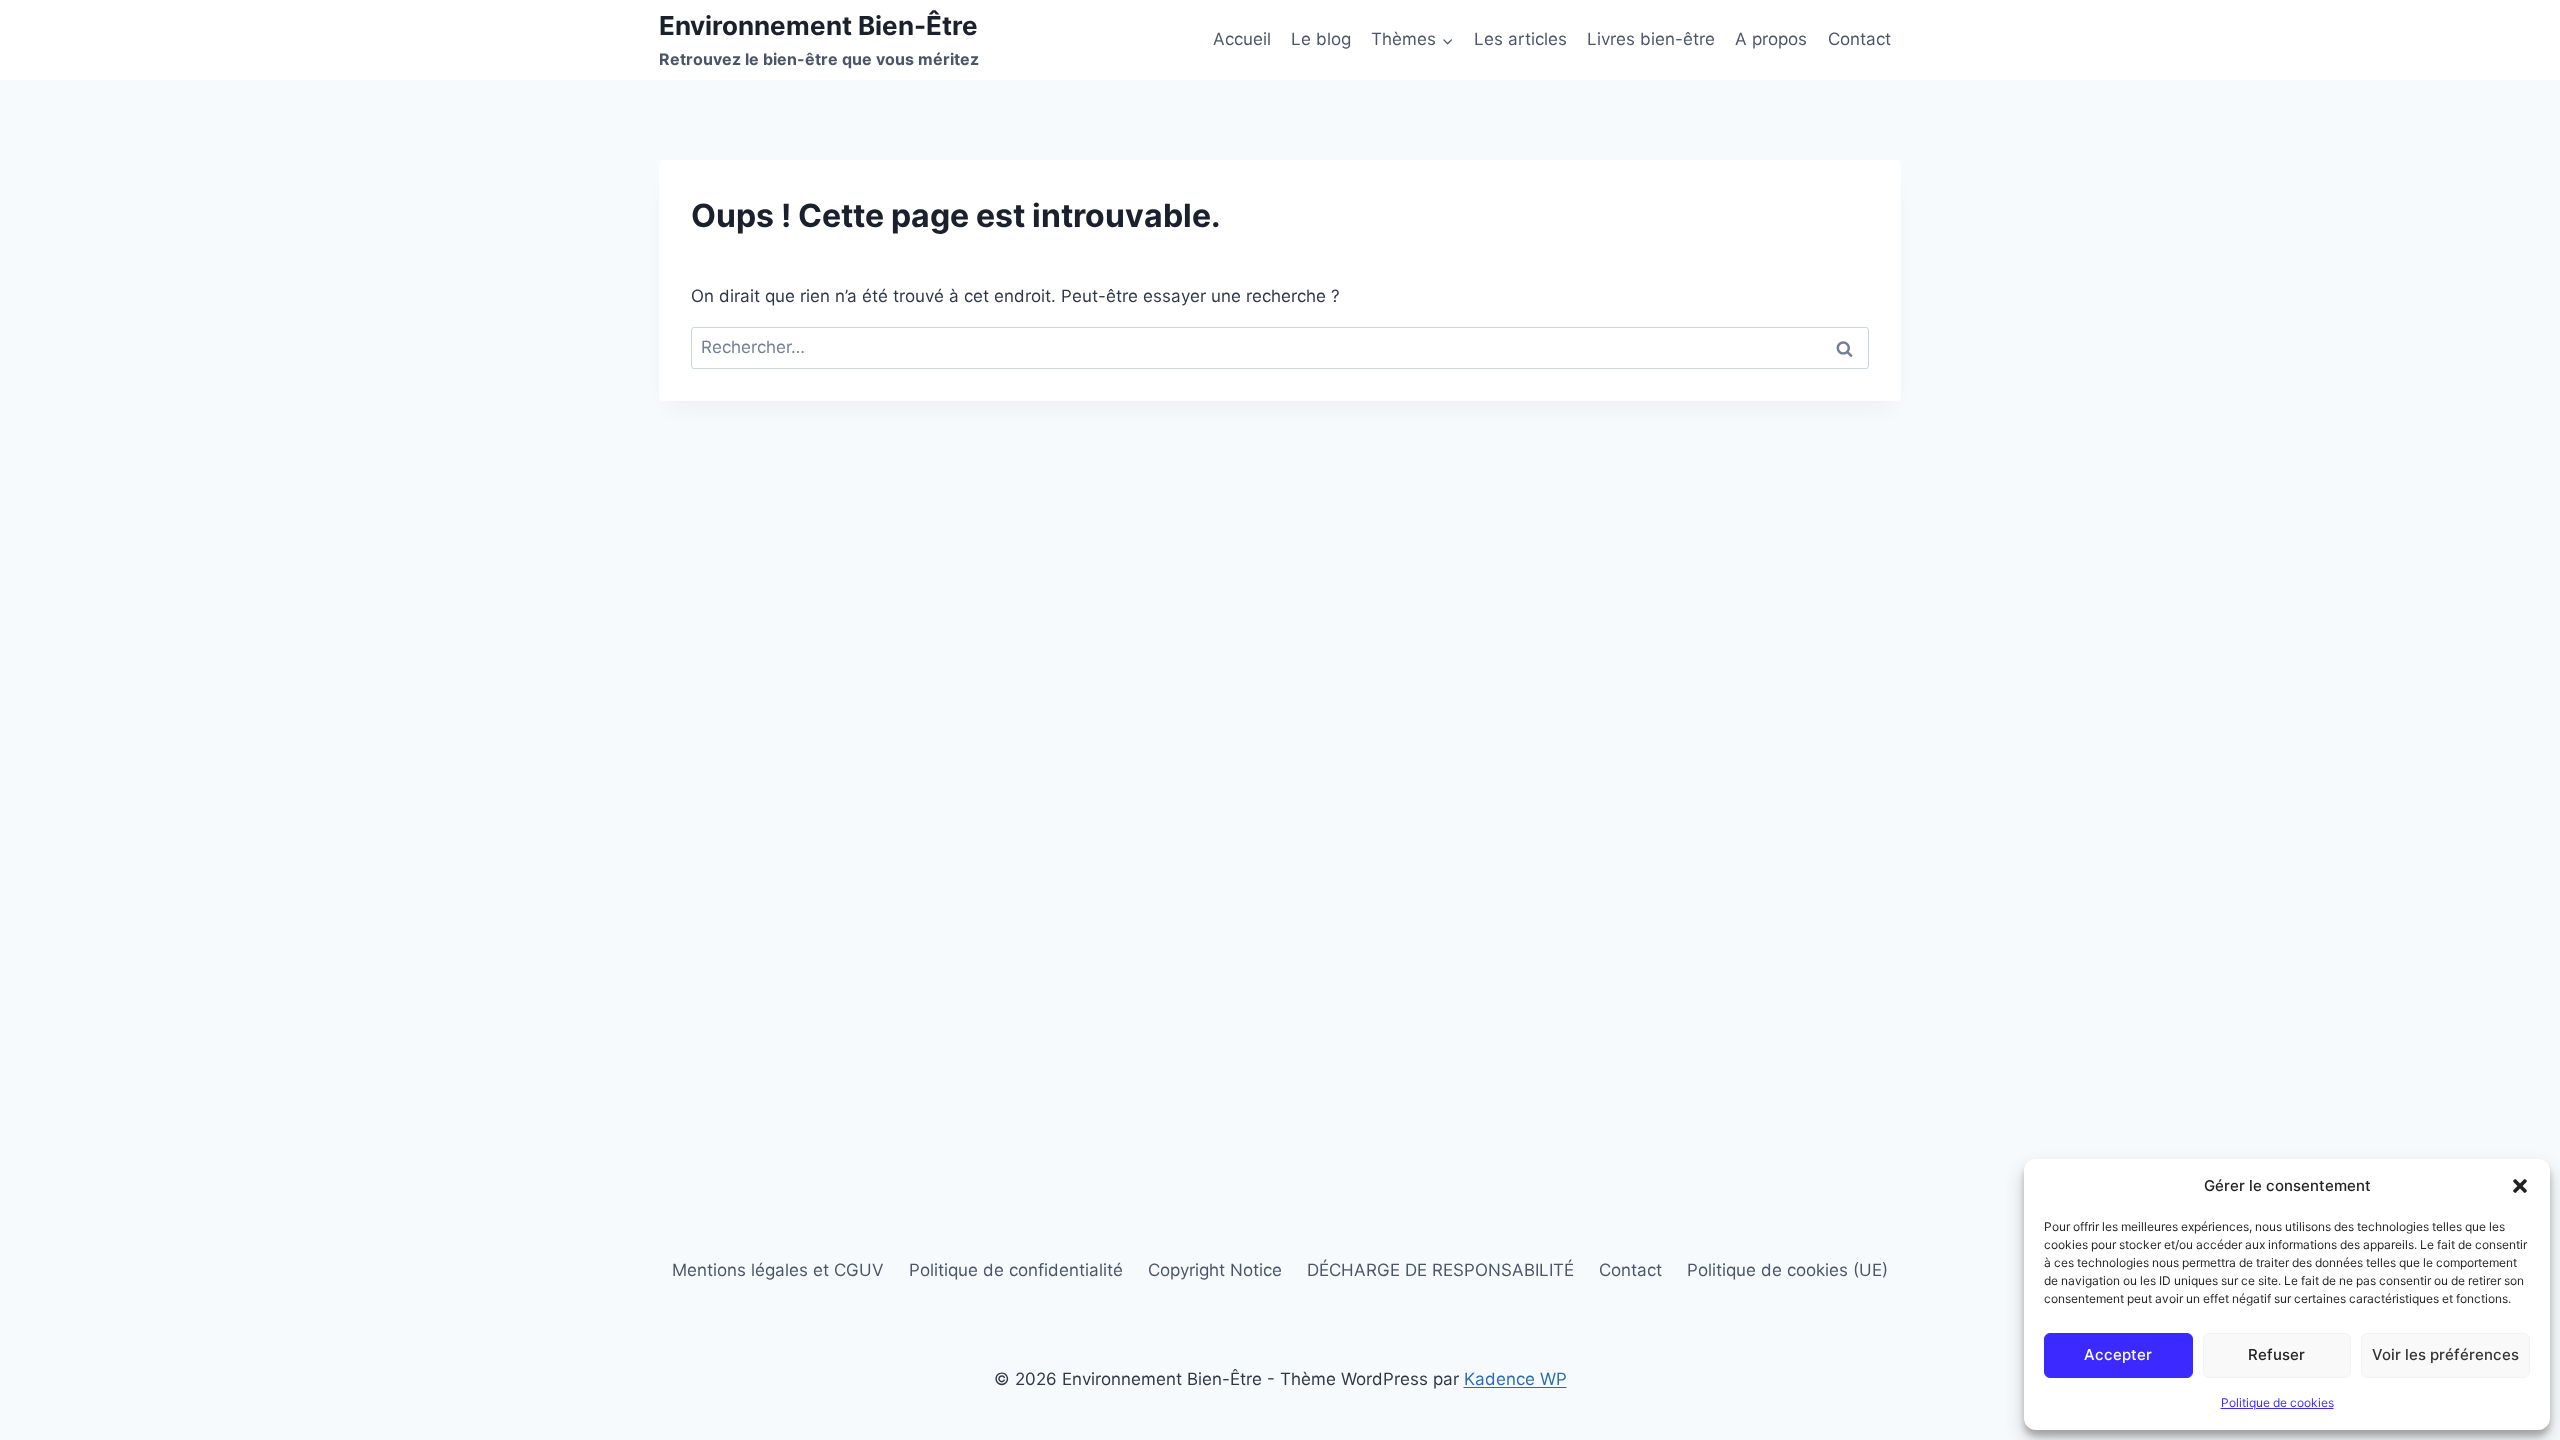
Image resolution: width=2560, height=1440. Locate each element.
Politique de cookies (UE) (1787, 1270)
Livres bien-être (1651, 39)
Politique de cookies (2277, 1402)
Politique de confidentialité (1016, 1270)
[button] (2520, 1186)
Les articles (1520, 39)
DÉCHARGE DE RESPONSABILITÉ (1440, 1270)
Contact (1859, 39)
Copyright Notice (1215, 1270)
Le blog (1321, 39)
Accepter (2118, 1354)
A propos (1771, 39)
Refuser (2276, 1354)
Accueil (1242, 39)
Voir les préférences (2445, 1354)
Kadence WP (1515, 1379)
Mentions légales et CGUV (778, 1270)
